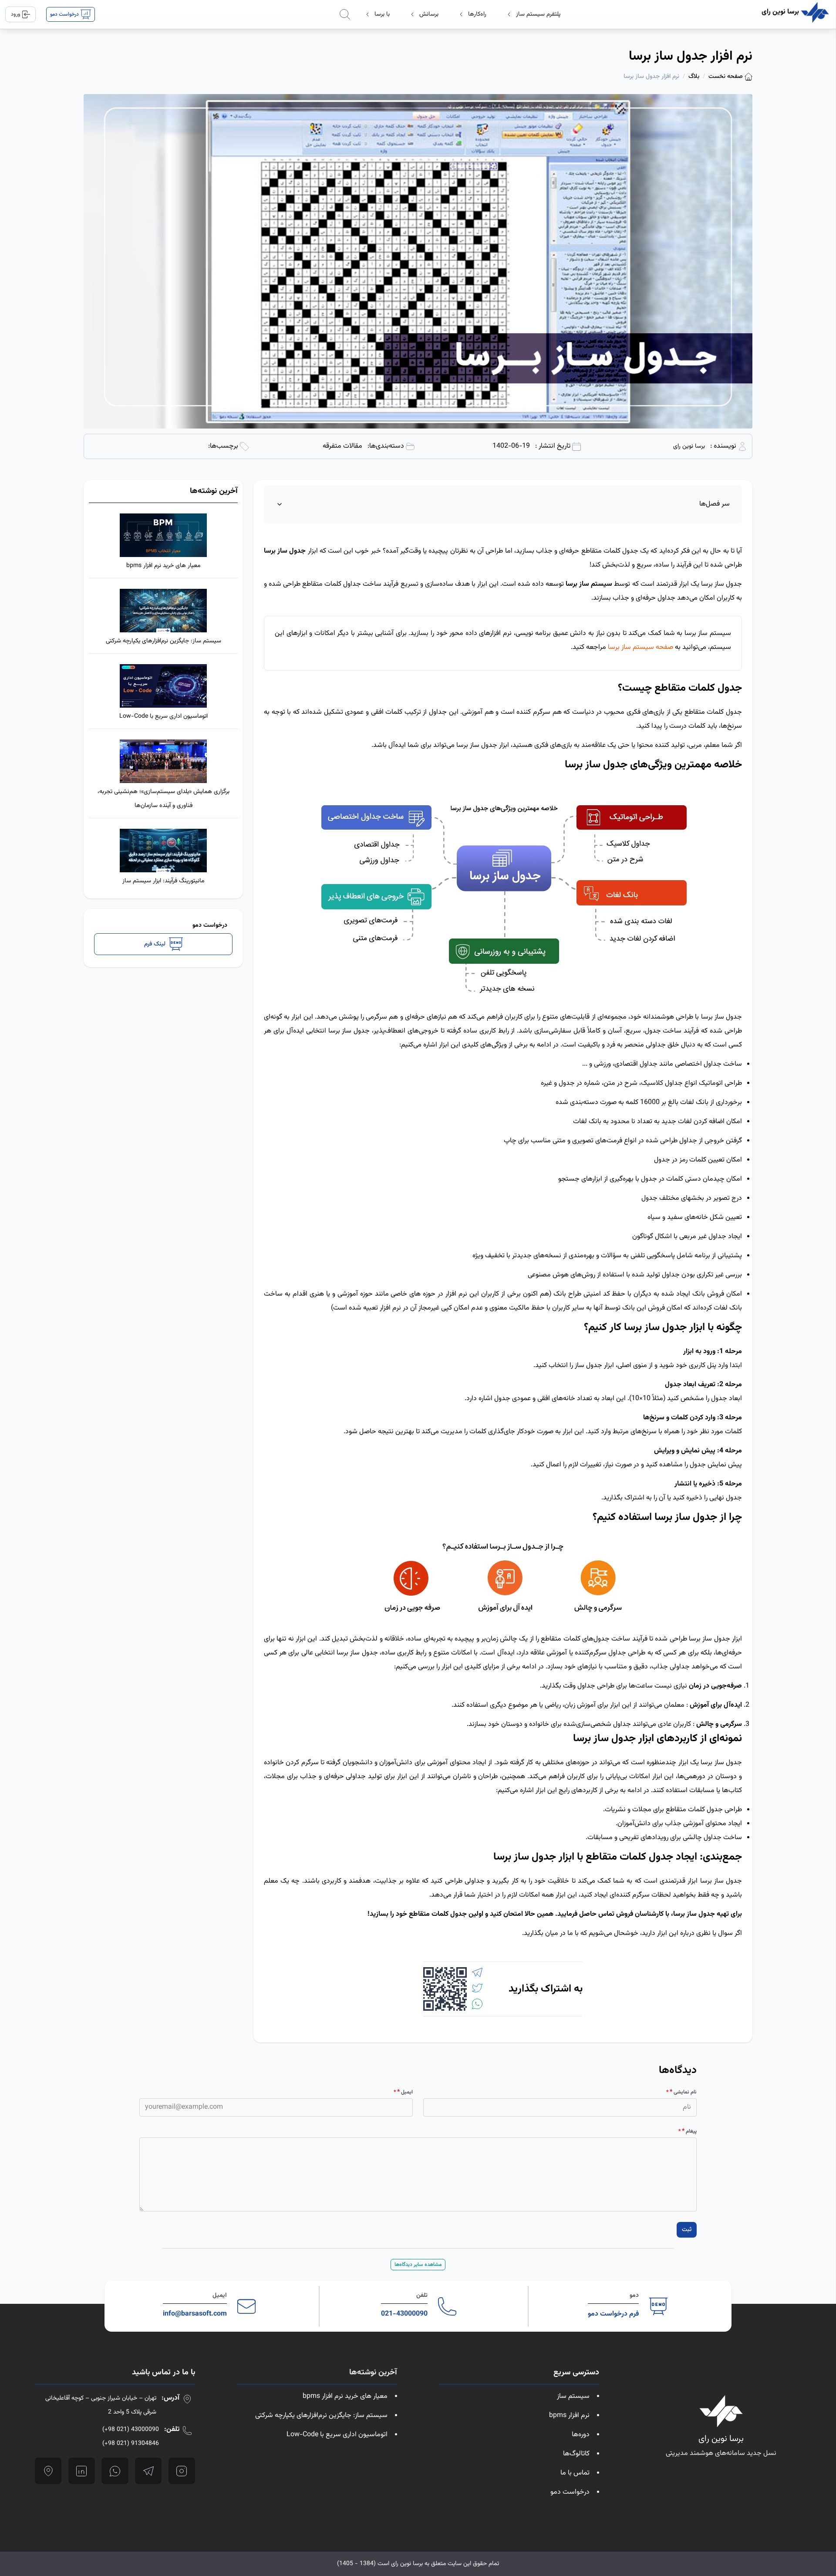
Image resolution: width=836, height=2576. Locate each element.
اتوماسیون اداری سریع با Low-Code (163, 716)
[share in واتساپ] (477, 2004)
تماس (605, 1914)
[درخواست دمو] (658, 2306)
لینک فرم (155, 944)
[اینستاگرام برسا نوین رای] (182, 2471)
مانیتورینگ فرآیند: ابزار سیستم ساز (163, 881)
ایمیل (405, 2092)
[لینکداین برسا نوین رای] (82, 2471)
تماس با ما (575, 2473)
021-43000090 (404, 2314)
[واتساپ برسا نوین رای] (115, 2471)
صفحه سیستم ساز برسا (640, 647)
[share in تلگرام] (477, 1972)
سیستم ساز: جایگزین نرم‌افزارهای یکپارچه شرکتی (163, 641)
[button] (534, 14)
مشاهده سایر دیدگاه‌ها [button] (418, 2265)
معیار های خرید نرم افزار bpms (163, 566)
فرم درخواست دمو (613, 2314)
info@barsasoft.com (195, 2314)
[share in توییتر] (477, 1988)
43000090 (131, 2430)
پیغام (689, 2131)
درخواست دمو (570, 2492)
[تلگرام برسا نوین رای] (148, 2471)
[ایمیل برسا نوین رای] (246, 2306)
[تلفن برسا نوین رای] (447, 2306)
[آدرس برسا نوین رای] (48, 2471)
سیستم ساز (573, 2396)
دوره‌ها (581, 2435)
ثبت (687, 2230)
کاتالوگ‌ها (576, 2454)
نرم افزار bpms (569, 2416)
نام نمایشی (683, 2092)
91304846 (131, 2444)
